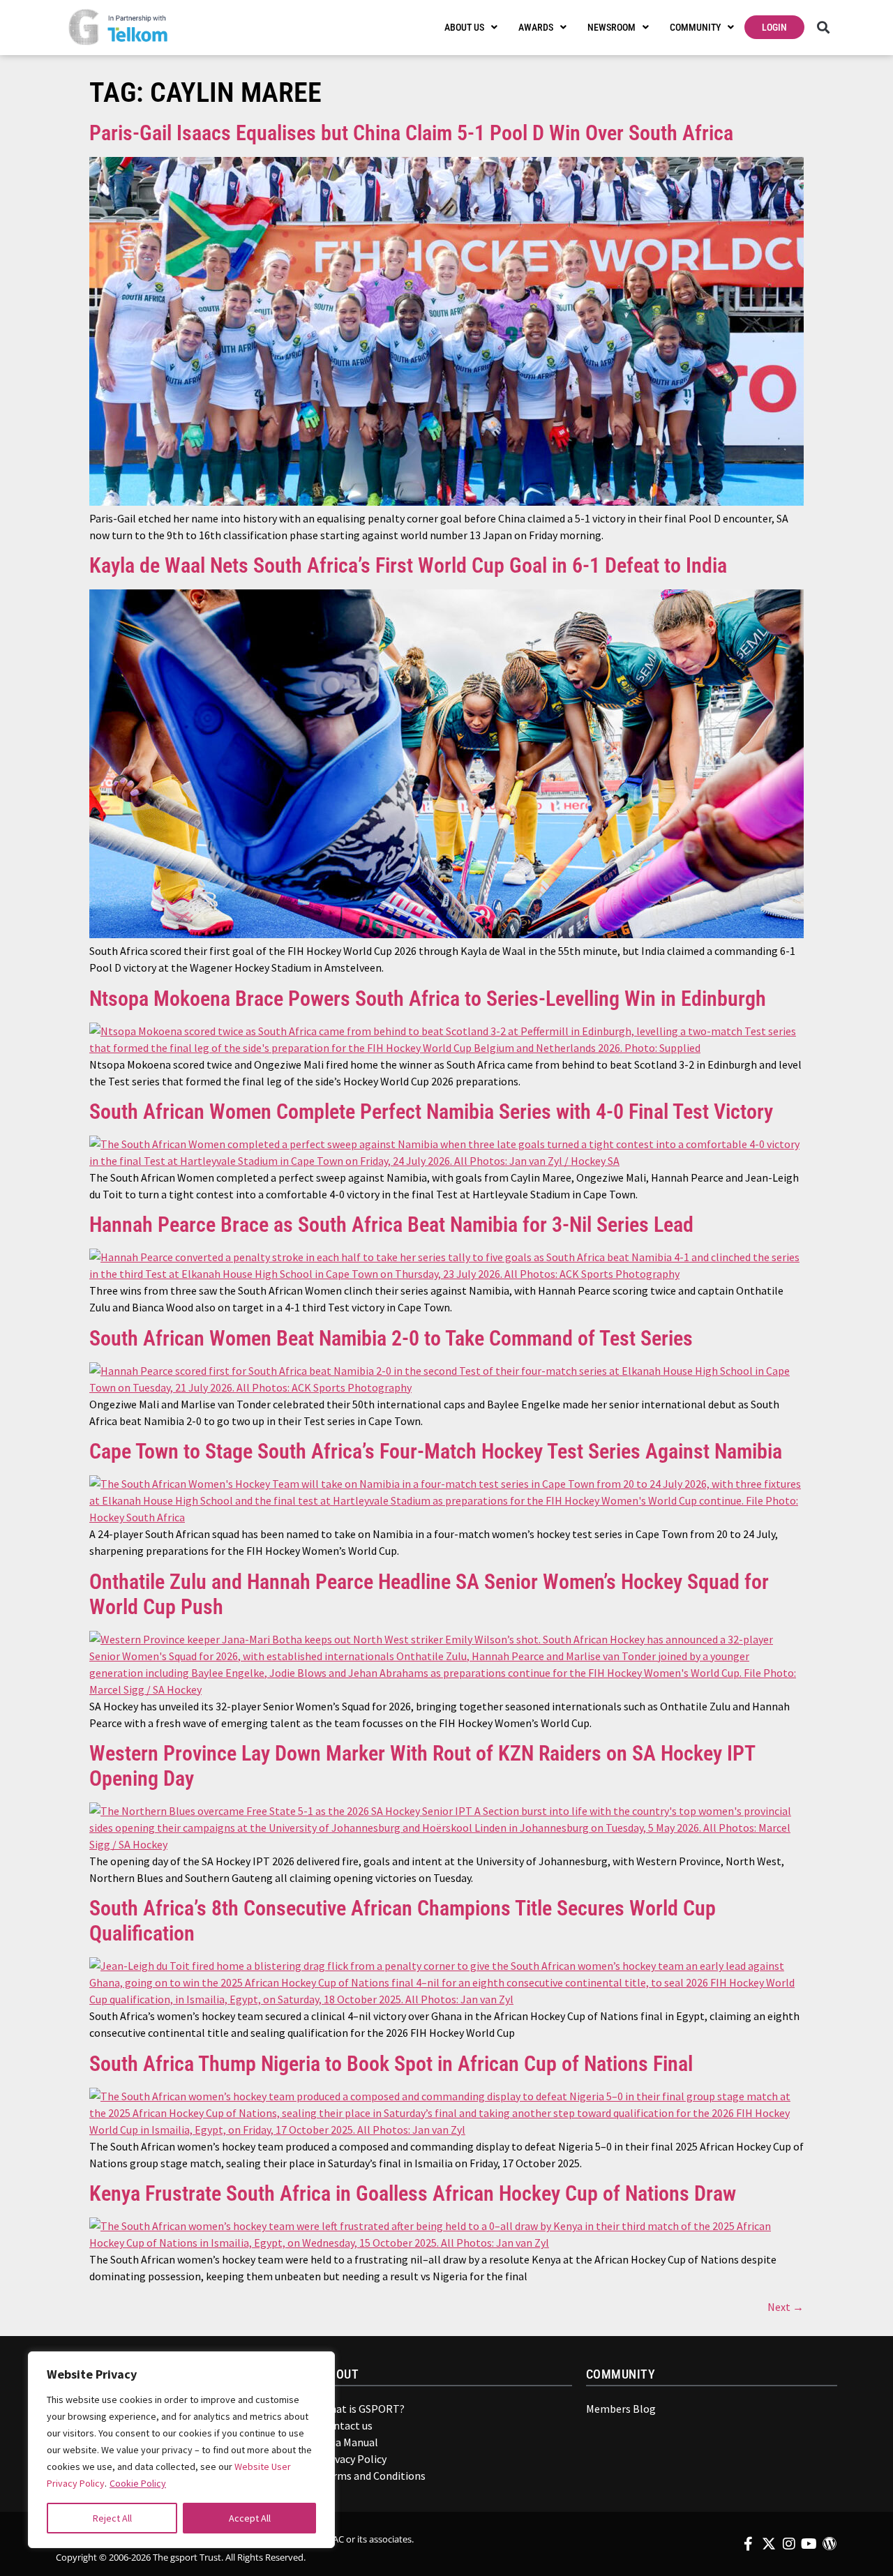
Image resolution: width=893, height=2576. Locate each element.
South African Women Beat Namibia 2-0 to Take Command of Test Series (391, 1338)
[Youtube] (809, 2544)
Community (695, 27)
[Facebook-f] (749, 2544)
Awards (536, 27)
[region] (181, 2450)
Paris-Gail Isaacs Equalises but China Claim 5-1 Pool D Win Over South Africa (411, 133)
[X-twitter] (769, 2544)
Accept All (250, 2518)
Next (786, 2307)
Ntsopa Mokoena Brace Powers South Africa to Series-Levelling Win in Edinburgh (428, 999)
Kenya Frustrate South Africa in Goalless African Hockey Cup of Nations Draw (413, 2193)
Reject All (112, 2518)
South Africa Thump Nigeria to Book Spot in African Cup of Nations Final (391, 2064)
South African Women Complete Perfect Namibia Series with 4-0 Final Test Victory (431, 1112)
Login (774, 27)
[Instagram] (789, 2544)
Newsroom (611, 27)
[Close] (315, 2369)
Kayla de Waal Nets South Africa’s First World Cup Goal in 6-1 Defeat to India (408, 565)
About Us (464, 27)
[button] (823, 28)
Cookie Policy (138, 2483)
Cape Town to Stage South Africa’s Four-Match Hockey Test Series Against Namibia (436, 1451)
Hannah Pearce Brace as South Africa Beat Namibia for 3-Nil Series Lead (391, 1225)
